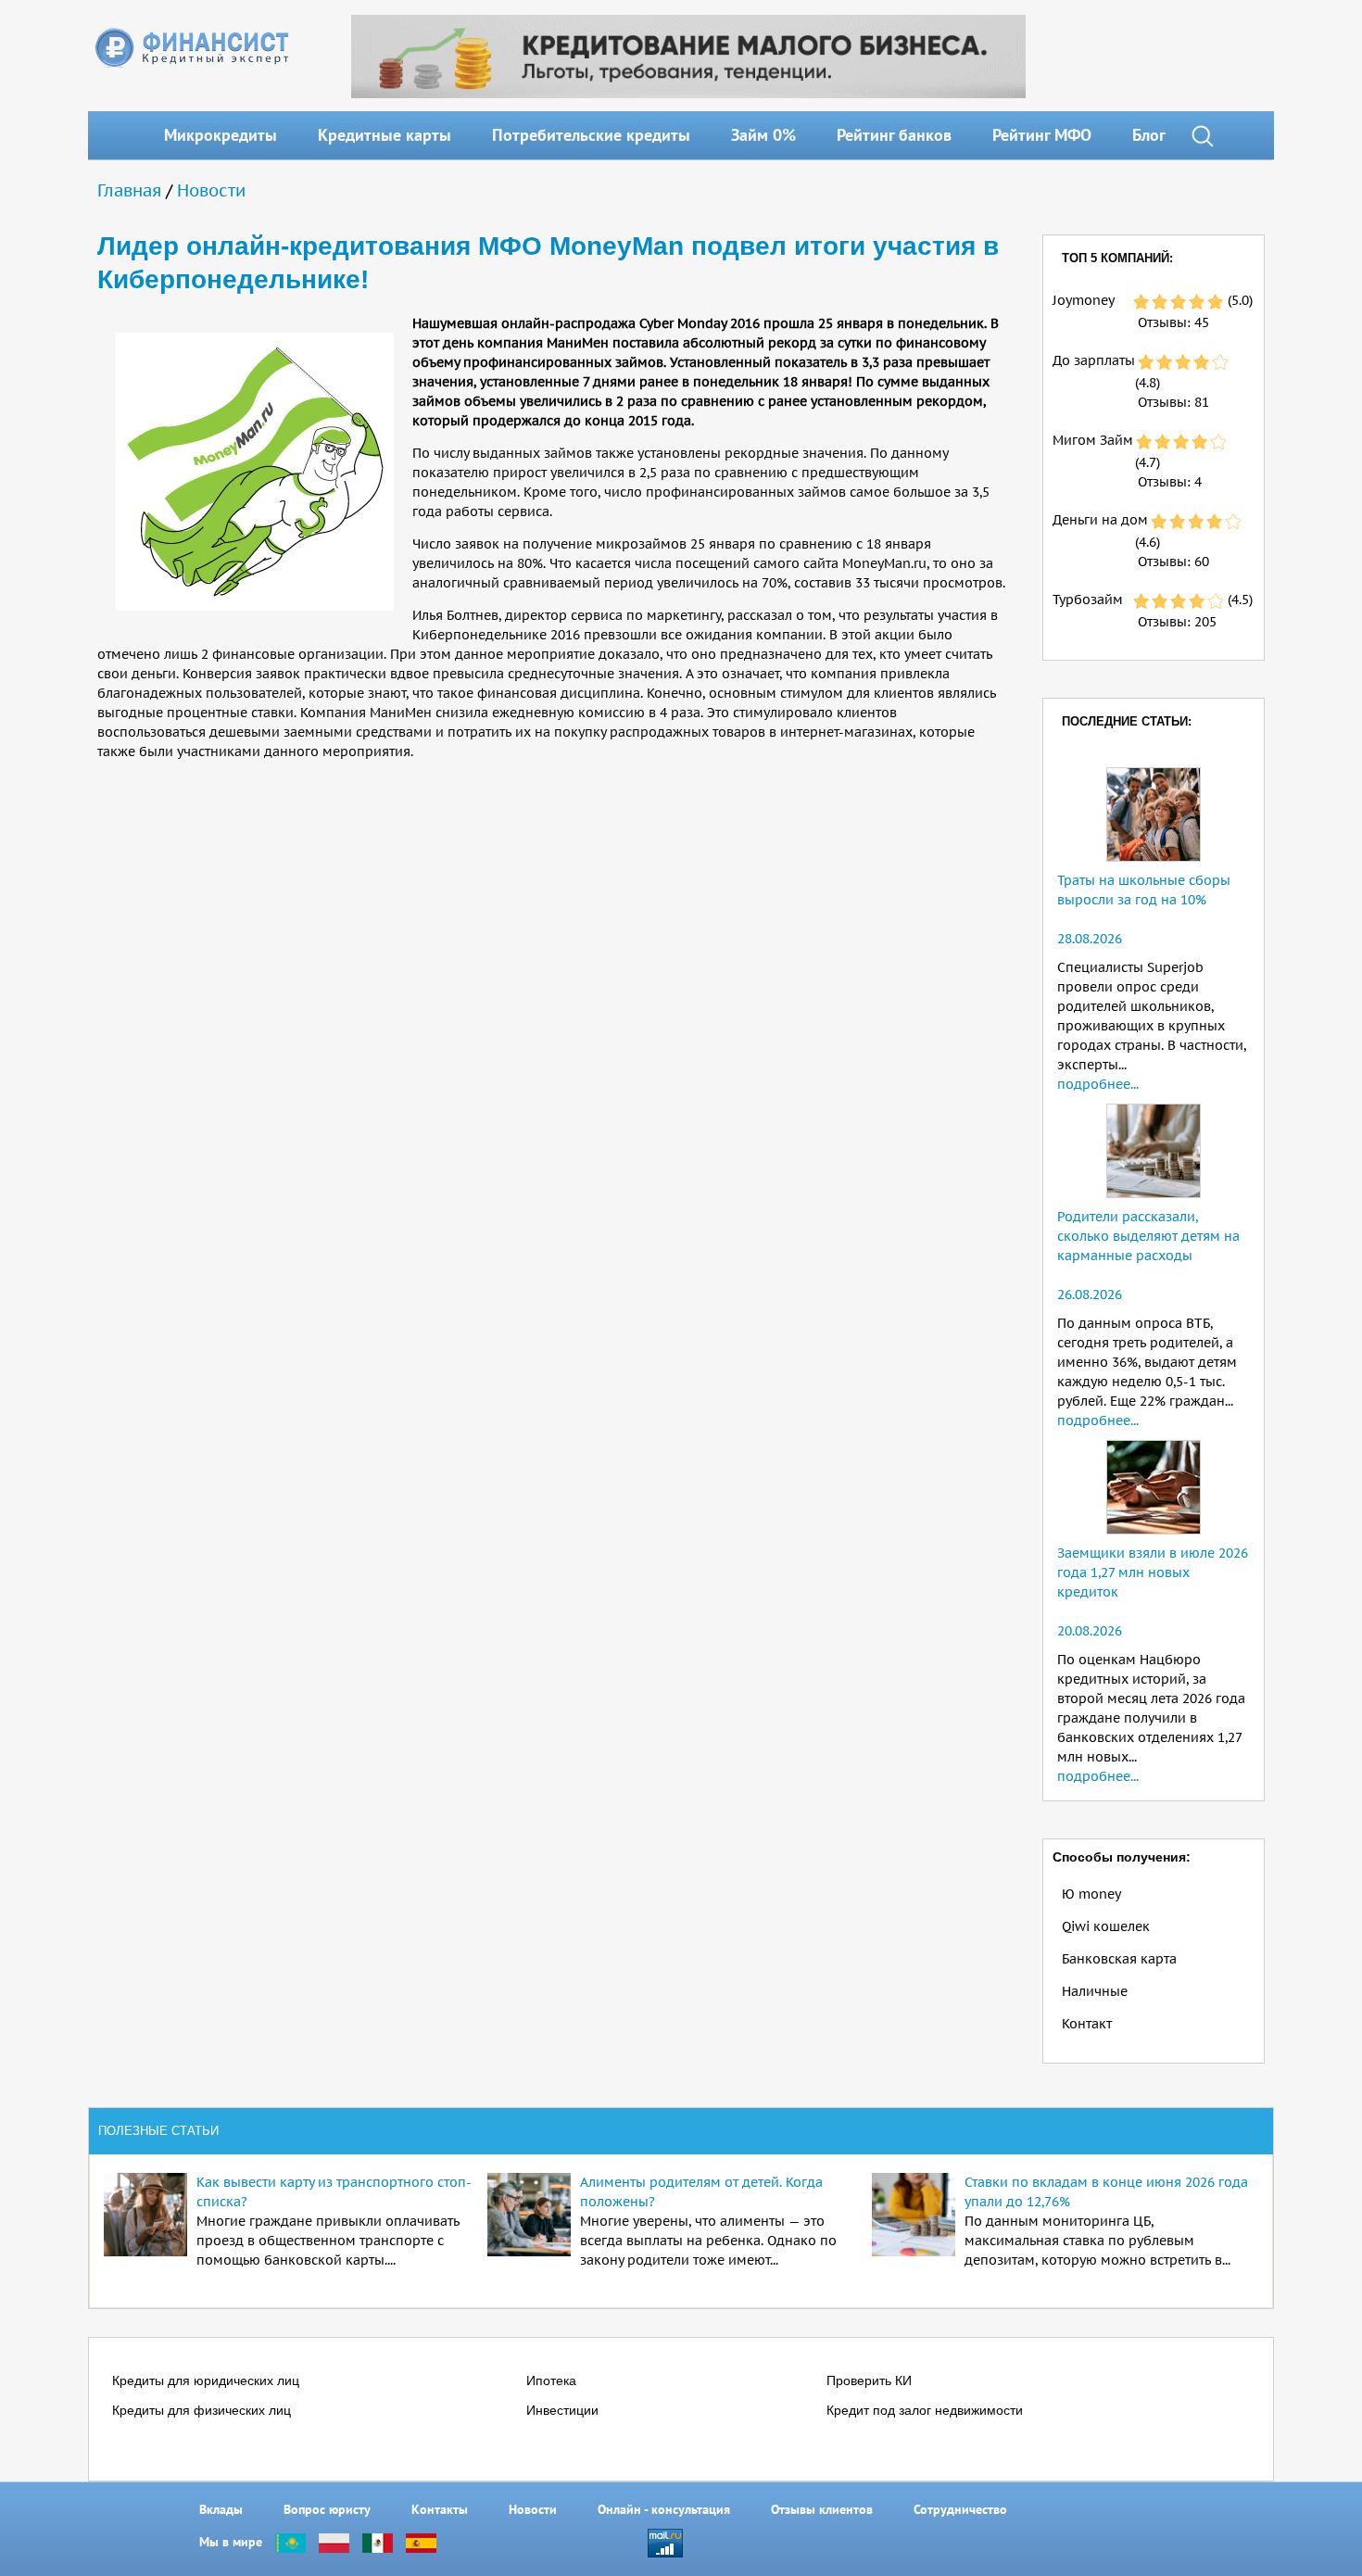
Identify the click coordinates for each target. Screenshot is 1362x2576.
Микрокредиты (221, 135)
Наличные (1095, 1991)
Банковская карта (1119, 1959)
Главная (129, 190)
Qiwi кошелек (1106, 1926)
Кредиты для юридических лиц (206, 2380)
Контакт (1087, 2024)
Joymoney (1084, 300)
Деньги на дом (1100, 520)
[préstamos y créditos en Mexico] (378, 2542)
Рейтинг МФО (1042, 135)
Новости (211, 190)
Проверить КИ (869, 2380)
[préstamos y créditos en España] (421, 2542)
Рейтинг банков (894, 135)
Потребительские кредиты (591, 135)
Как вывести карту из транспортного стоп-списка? (334, 2192)
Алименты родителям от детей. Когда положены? (701, 2192)
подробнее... (1098, 1084)
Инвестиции (562, 2410)
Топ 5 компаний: (1117, 258)
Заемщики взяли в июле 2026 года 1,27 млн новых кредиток (1153, 1572)
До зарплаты (1094, 360)
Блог (1149, 135)
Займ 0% (763, 135)
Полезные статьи (158, 2131)
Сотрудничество (960, 2509)
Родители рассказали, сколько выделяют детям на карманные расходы (1148, 1236)
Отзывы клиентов (822, 2509)
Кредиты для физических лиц (202, 2410)
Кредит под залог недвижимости (925, 2410)
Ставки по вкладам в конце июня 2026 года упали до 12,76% (1106, 2192)
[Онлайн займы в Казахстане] (290, 2542)
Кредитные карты (385, 135)
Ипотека (551, 2380)
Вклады (221, 2509)
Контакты (440, 2509)
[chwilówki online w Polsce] (334, 2542)
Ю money (1091, 1894)
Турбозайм (1088, 600)
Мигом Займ (1093, 440)
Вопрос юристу (327, 2509)
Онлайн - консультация (664, 2509)
